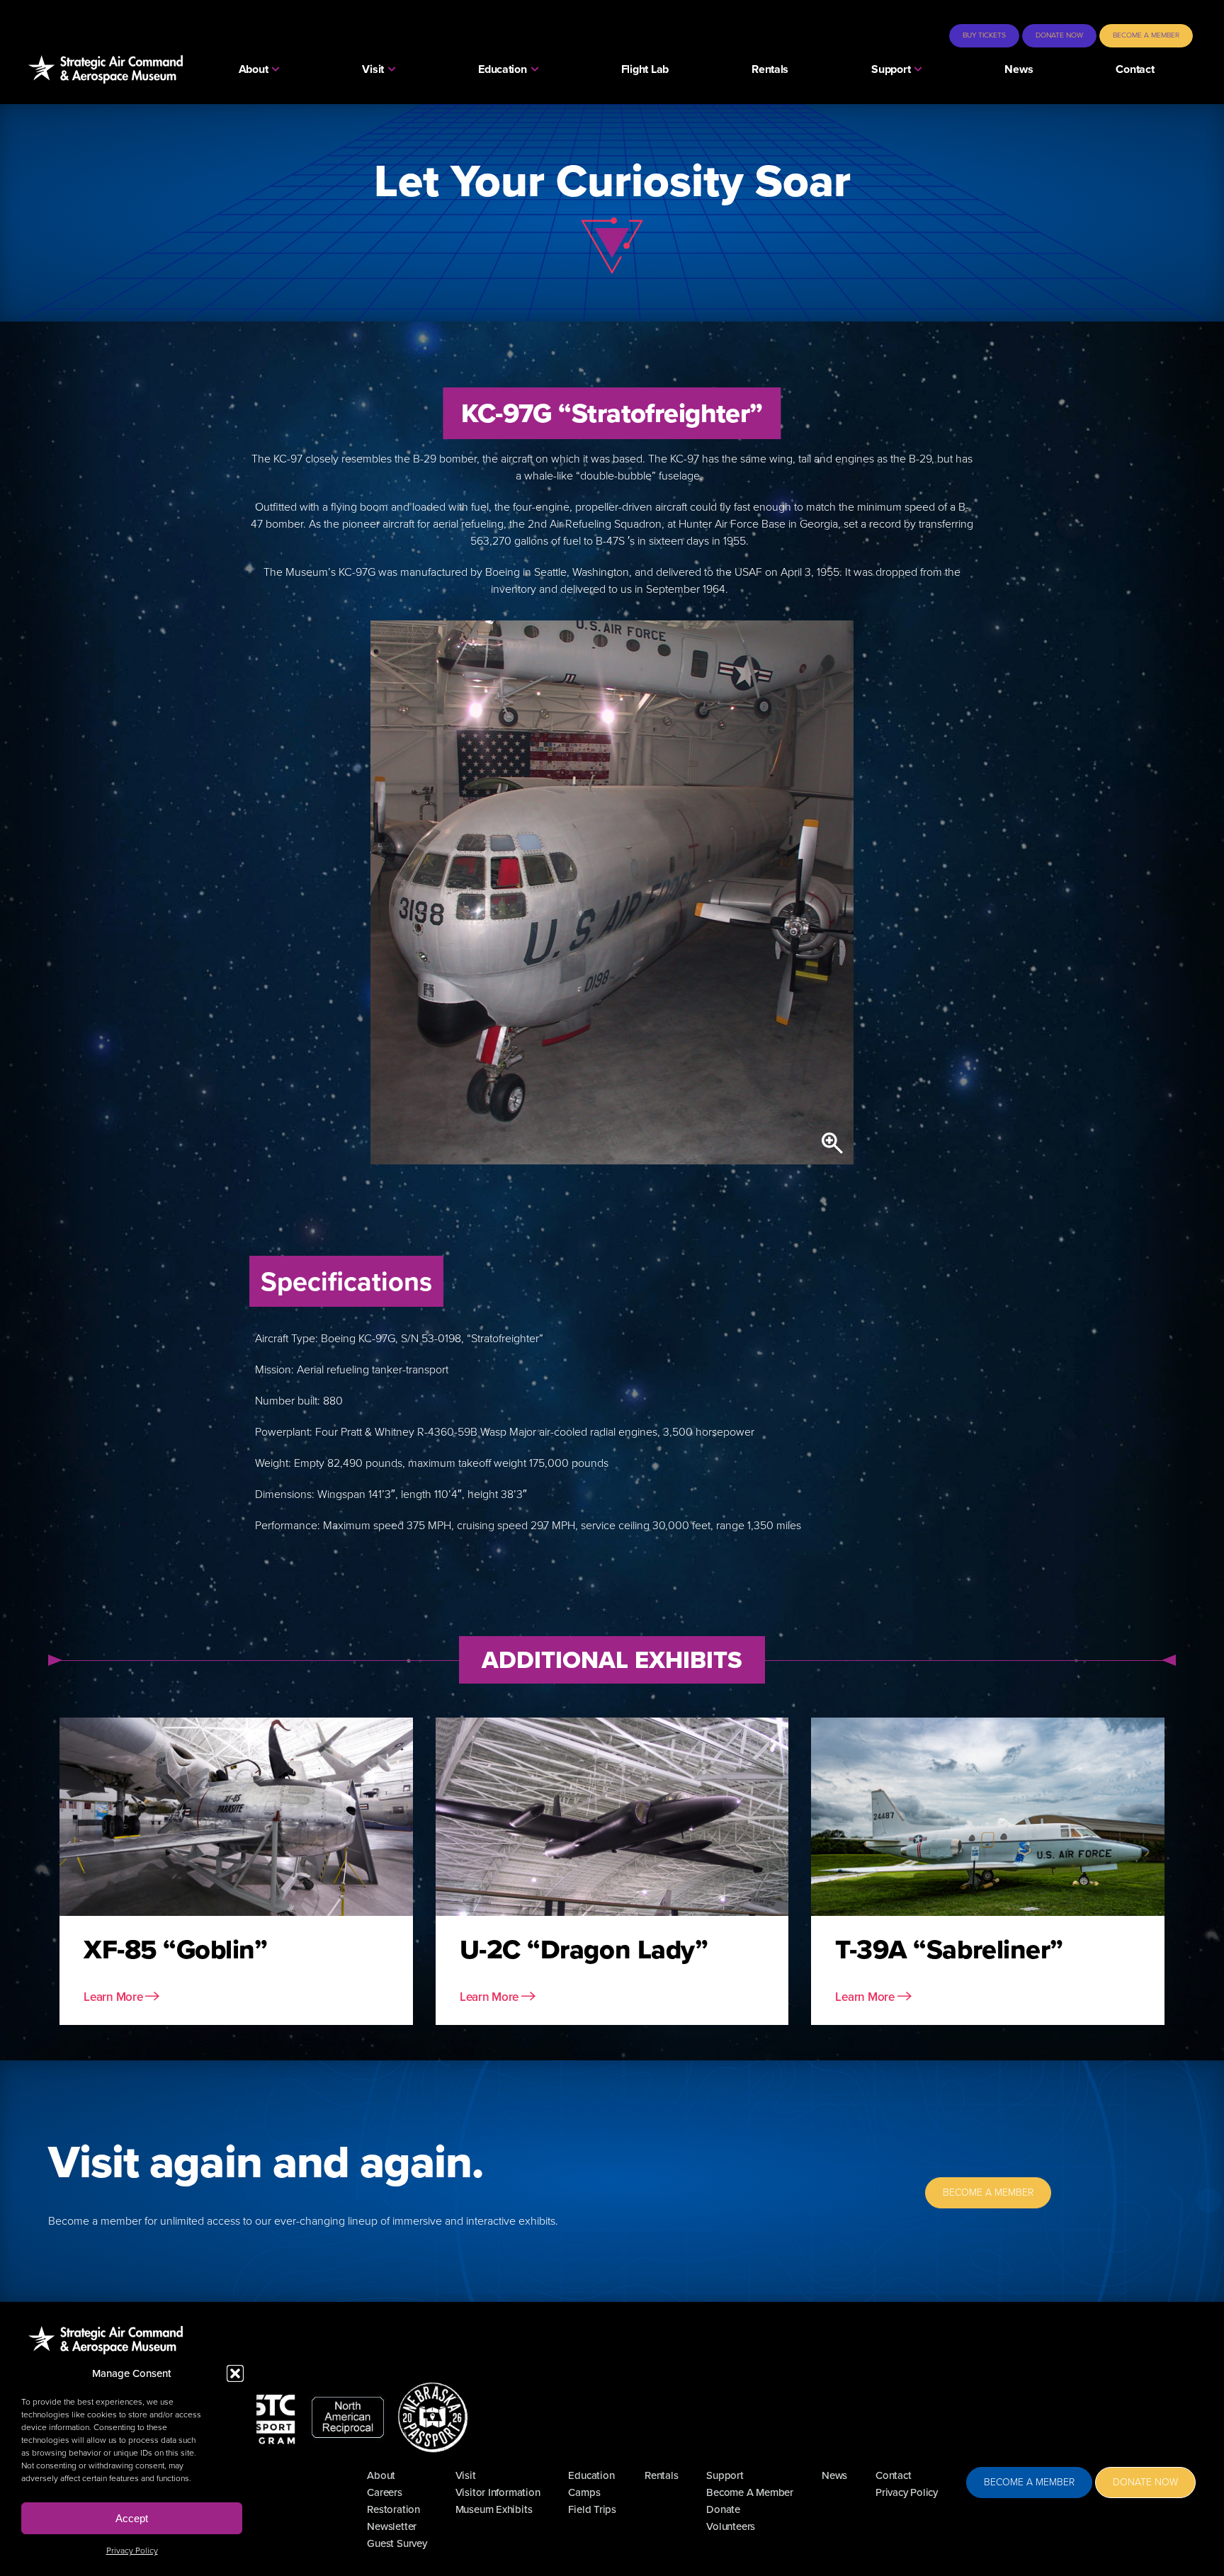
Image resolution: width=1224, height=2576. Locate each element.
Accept (132, 2518)
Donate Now (1059, 35)
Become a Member (1146, 35)
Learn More (114, 1997)
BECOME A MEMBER (988, 2192)
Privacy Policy (132, 2551)
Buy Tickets (984, 35)
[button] (235, 2373)
